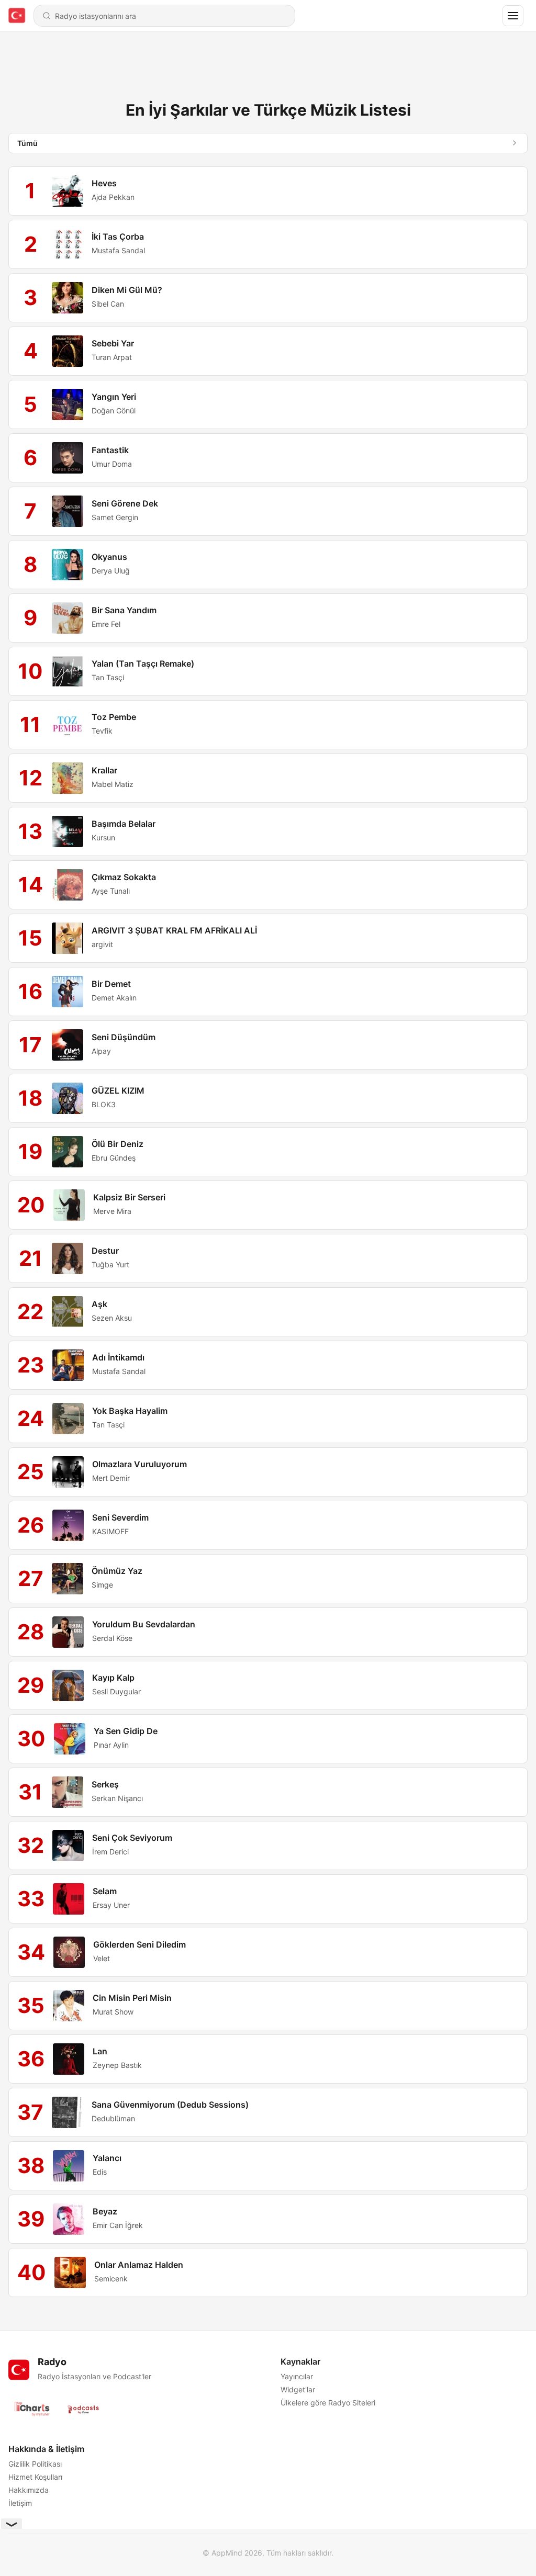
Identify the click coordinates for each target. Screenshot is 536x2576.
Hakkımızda (29, 2490)
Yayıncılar (297, 2376)
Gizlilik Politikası (35, 2464)
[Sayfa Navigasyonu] (513, 16)
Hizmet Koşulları (35, 2477)
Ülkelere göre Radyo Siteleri (328, 2403)
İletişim (20, 2503)
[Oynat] (68, 191)
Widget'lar (298, 2389)
